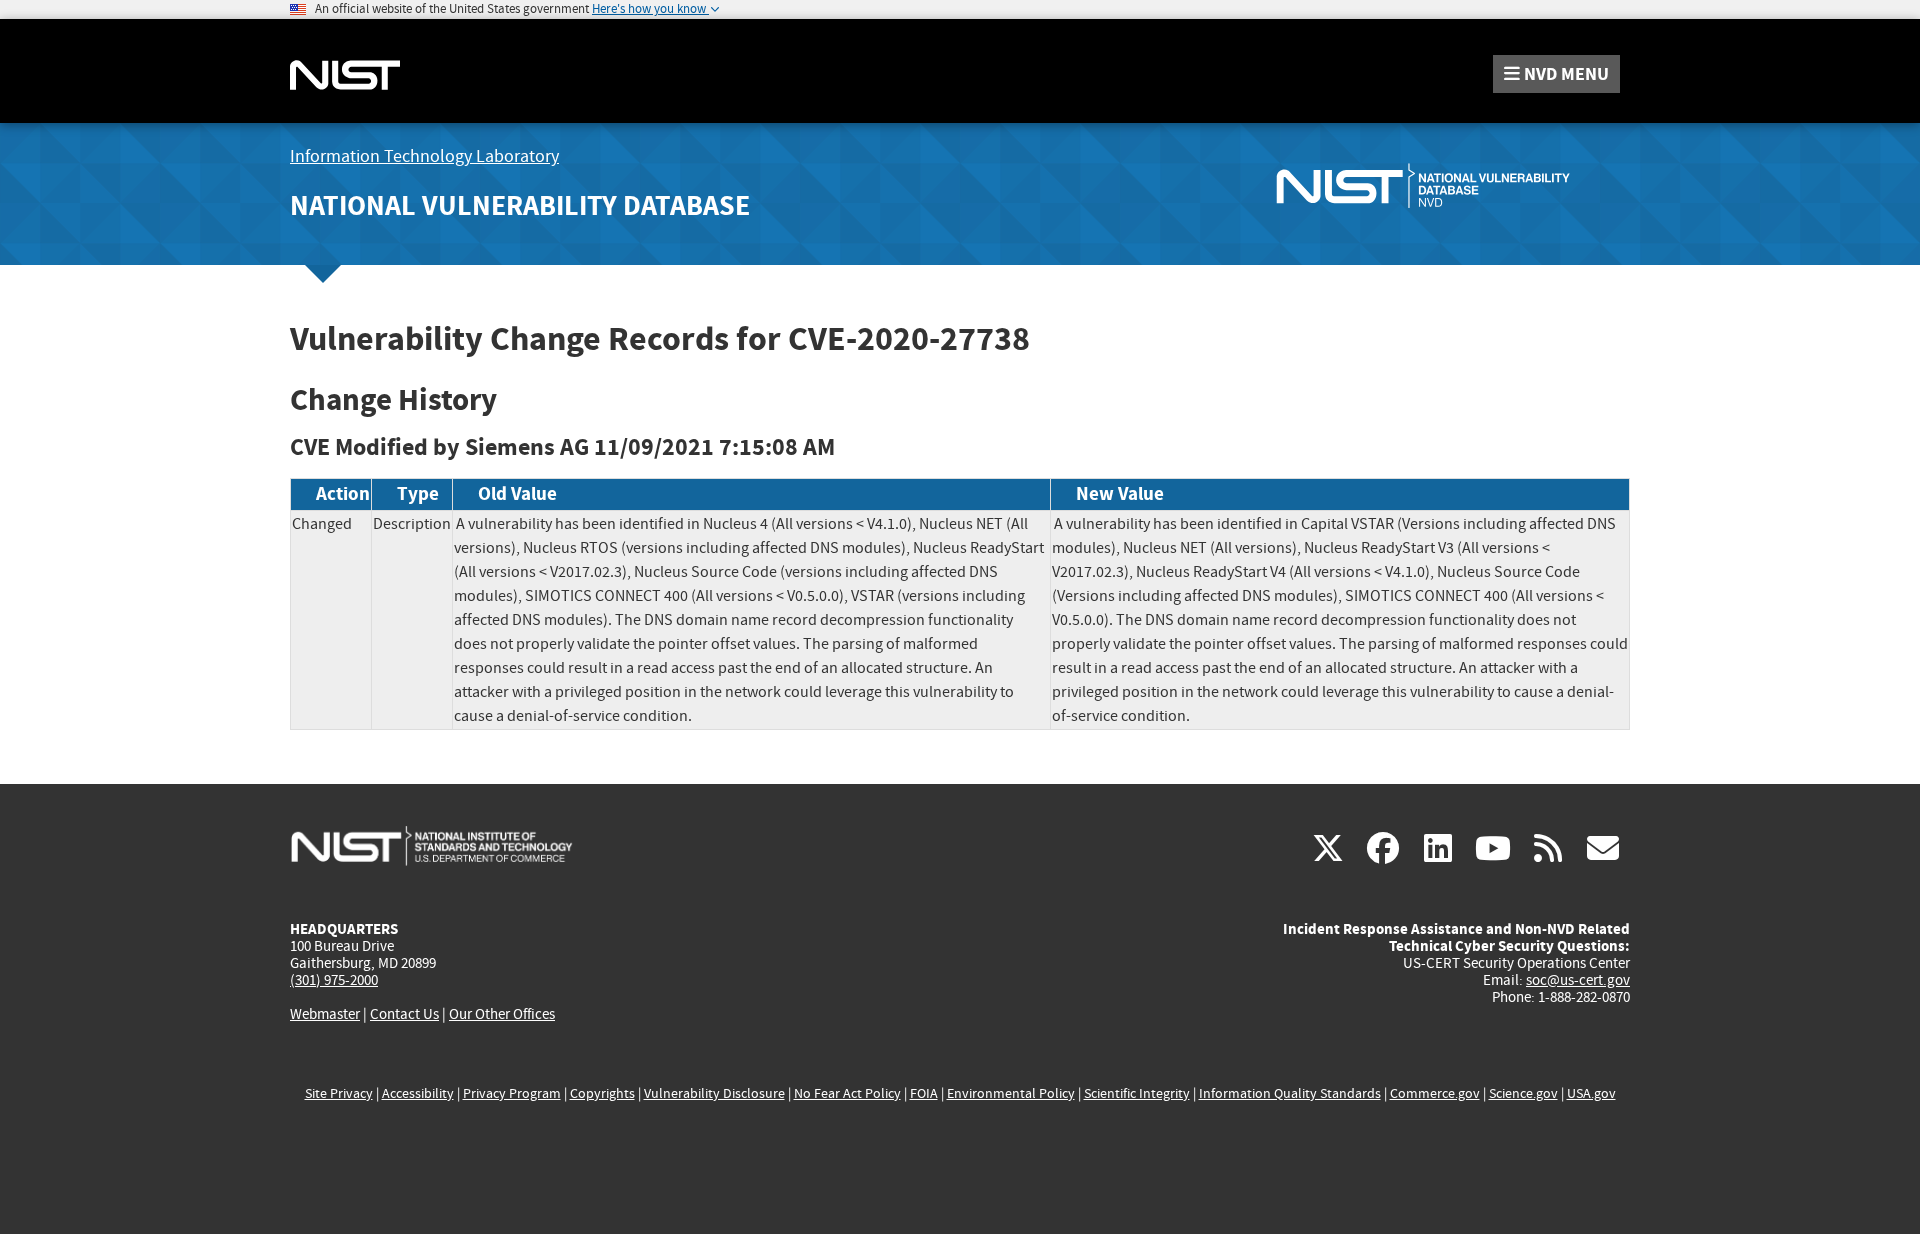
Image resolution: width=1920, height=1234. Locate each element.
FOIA (924, 1093)
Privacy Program (512, 1093)
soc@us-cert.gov (1578, 980)
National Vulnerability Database (520, 205)
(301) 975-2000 (334, 980)
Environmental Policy (1011, 1093)
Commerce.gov (1435, 1093)
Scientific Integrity (1137, 1093)
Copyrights (602, 1093)
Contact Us (404, 1014)
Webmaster (325, 1014)
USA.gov (1591, 1093)
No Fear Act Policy (847, 1093)
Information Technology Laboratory (424, 156)
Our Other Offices (502, 1014)
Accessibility (418, 1093)
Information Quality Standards (1290, 1093)
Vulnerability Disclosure (714, 1093)
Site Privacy (339, 1093)
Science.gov (1523, 1093)
